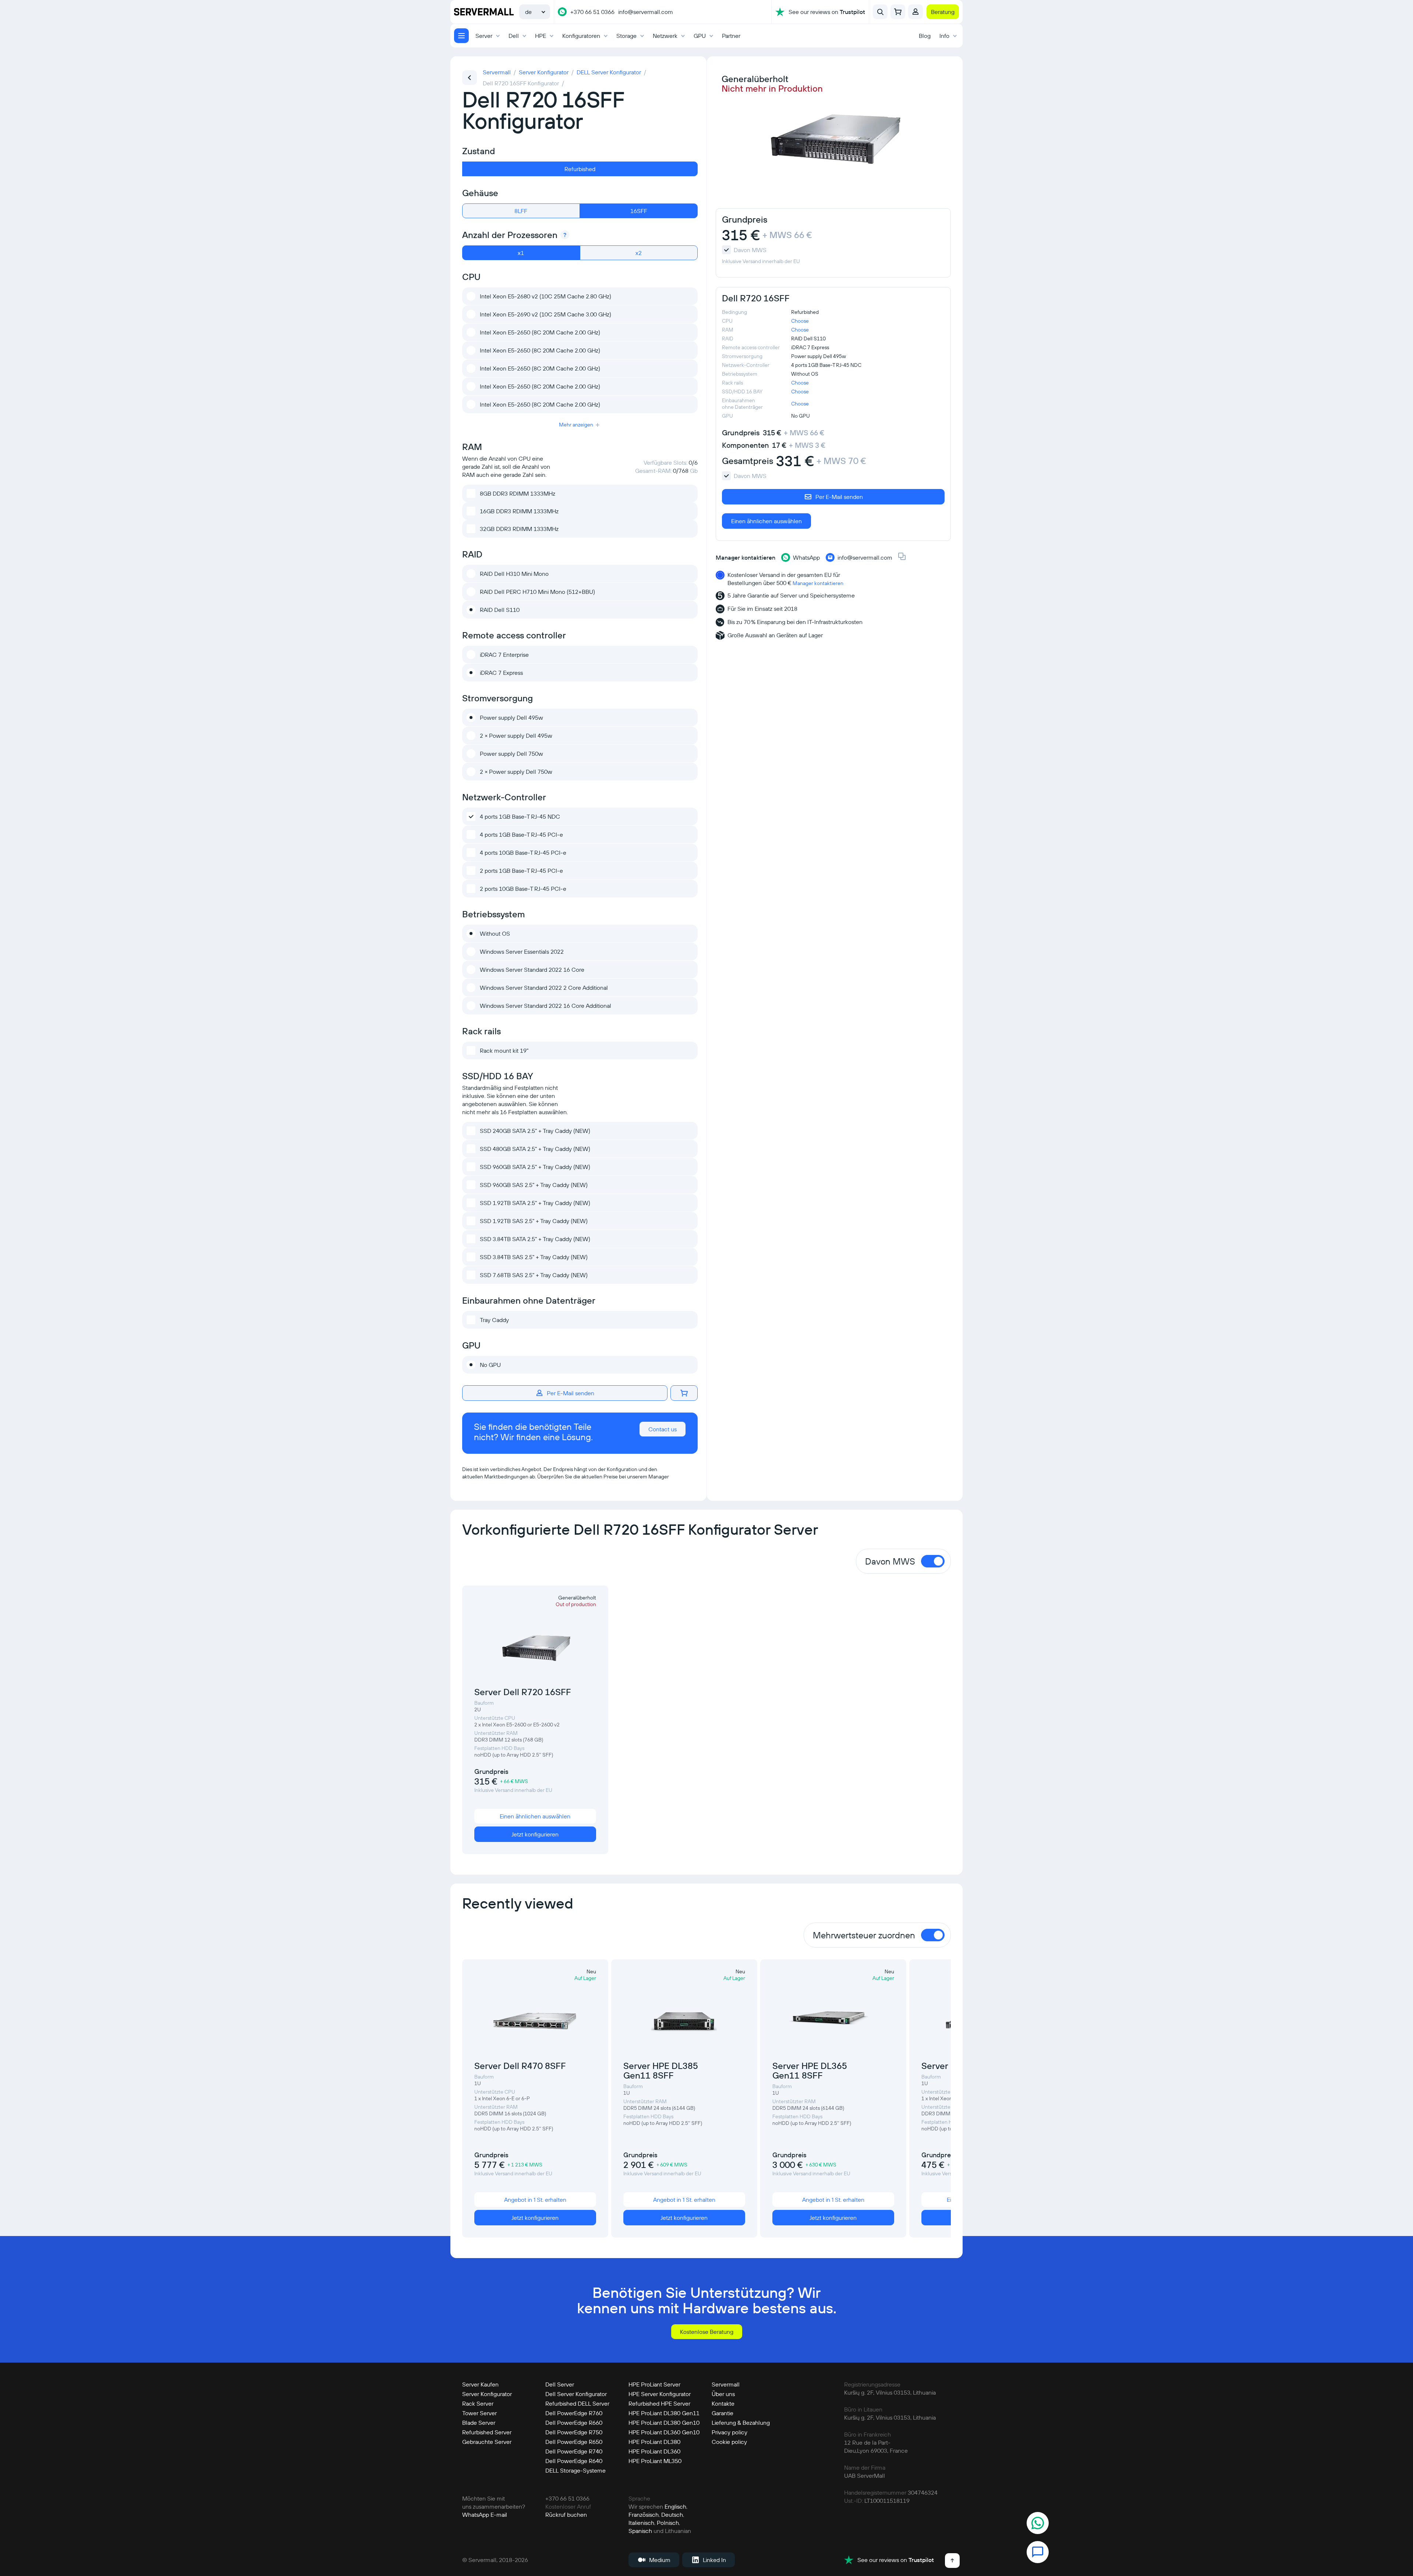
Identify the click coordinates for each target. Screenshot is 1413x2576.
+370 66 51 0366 (592, 12)
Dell (514, 36)
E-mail (499, 2515)
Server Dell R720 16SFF (523, 1692)
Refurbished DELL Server (577, 2403)
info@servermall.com (646, 12)
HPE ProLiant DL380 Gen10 (664, 2423)
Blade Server (479, 2423)
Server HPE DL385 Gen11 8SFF (661, 2070)
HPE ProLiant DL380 (654, 2442)
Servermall (726, 2384)
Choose (800, 321)
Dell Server (560, 2384)
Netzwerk (665, 36)
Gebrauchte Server (487, 2442)
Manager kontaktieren (818, 583)
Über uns (723, 2394)
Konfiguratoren (581, 36)
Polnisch (668, 2523)
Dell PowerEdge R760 (574, 2413)
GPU (700, 36)
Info (944, 36)
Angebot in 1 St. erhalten (535, 2200)
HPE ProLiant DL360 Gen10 (664, 2432)
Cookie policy (729, 2442)
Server (484, 36)
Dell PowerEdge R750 (574, 2432)
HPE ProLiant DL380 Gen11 (664, 2413)
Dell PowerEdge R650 (574, 2442)
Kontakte (723, 2403)
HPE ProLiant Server (654, 2384)
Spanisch (640, 2531)
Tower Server (479, 2413)
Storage (626, 36)
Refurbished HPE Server (659, 2403)
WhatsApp (476, 2515)
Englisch (675, 2506)
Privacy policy (729, 2432)
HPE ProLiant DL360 (654, 2451)
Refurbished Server (487, 2432)
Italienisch (641, 2523)
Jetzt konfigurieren (535, 1834)
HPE (541, 36)
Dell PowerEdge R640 (574, 2461)
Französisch (644, 2515)
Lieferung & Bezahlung (741, 2423)
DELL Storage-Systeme (576, 2470)
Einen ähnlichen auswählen (766, 521)
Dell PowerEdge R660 (574, 2423)
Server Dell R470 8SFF (520, 2066)
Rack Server (478, 2403)
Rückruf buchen (566, 2515)
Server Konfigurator (487, 2394)
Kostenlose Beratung (707, 2332)
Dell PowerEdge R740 (574, 2451)
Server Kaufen (480, 2384)
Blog (925, 36)
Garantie (723, 2413)
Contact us (663, 1429)
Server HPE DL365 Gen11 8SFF (810, 2070)
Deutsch (672, 2515)
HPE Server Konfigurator (660, 2394)
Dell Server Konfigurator (576, 2394)
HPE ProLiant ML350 (655, 2461)
